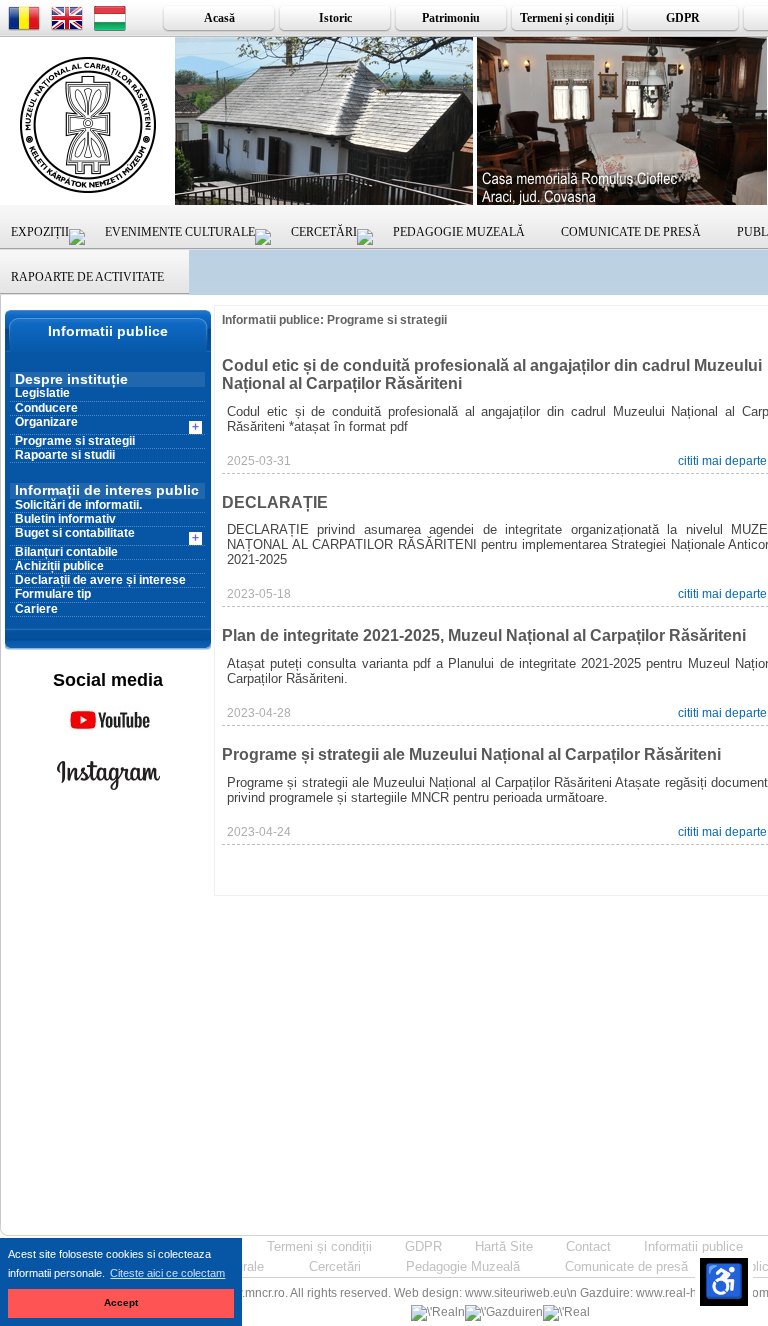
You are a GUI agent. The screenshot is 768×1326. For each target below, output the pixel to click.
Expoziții (40, 232)
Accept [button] (121, 1302)
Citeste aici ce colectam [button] (167, 1273)
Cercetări (324, 232)
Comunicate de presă (631, 232)
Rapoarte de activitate (87, 277)
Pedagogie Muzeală (459, 232)
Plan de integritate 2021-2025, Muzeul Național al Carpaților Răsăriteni (484, 635)
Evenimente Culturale (180, 232)
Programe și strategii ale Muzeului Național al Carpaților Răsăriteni (471, 754)
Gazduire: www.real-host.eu (655, 1293)
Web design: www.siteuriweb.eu (480, 1293)
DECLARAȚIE (275, 502)
